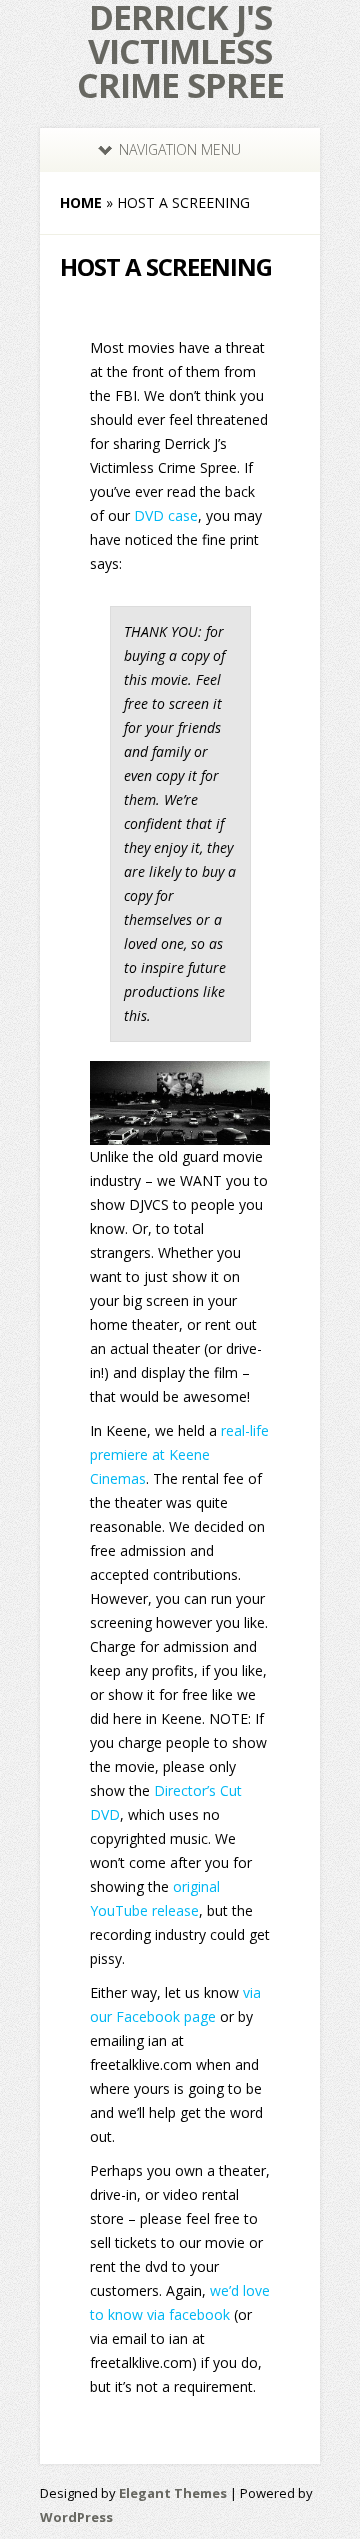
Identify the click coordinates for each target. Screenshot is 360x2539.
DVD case (166, 515)
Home (81, 202)
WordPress (76, 2517)
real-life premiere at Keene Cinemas (179, 1454)
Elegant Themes (173, 2493)
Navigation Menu (180, 149)
